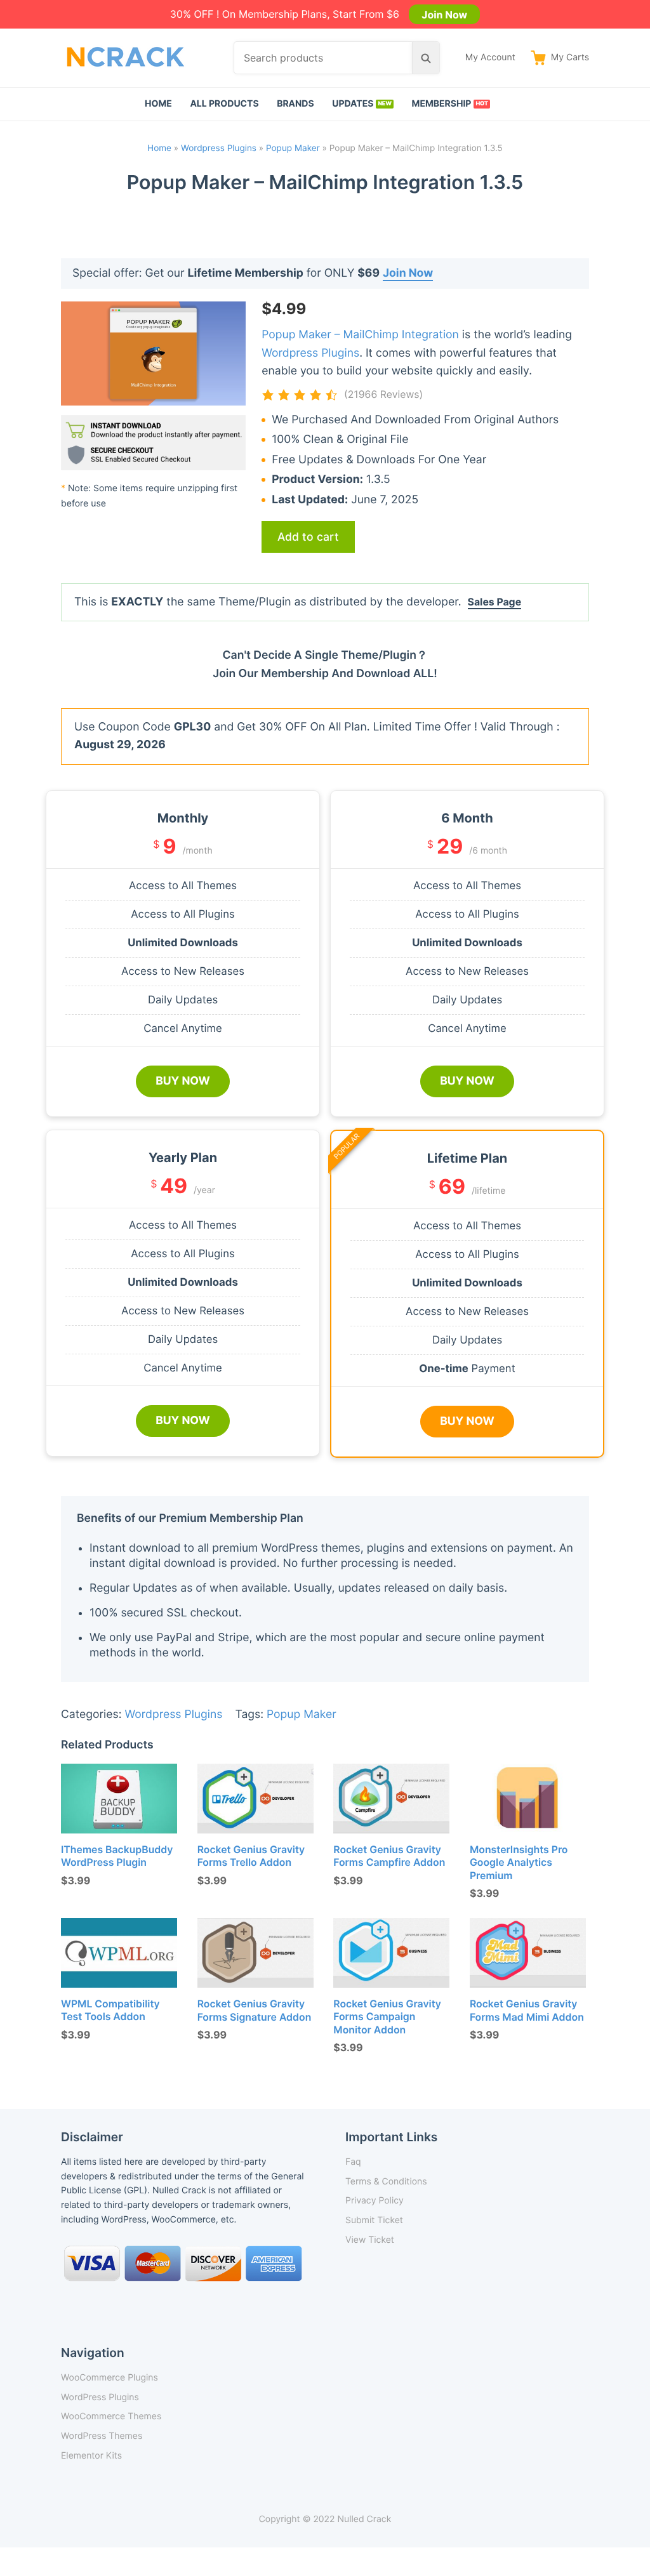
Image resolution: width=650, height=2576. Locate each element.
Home (158, 104)
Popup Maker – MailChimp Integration (360, 335)
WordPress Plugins (100, 2397)
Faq (353, 2162)
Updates (353, 104)
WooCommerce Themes (111, 2416)
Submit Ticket (374, 2220)
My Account (490, 57)
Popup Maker (293, 149)
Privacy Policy (375, 2201)
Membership (442, 104)
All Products (224, 104)
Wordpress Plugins (219, 149)
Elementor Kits (91, 2456)
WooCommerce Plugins (109, 2378)
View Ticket (370, 2240)
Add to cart (308, 537)
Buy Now (183, 1081)
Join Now (444, 14)
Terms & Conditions (386, 2182)
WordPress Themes (102, 2436)
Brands (295, 104)
